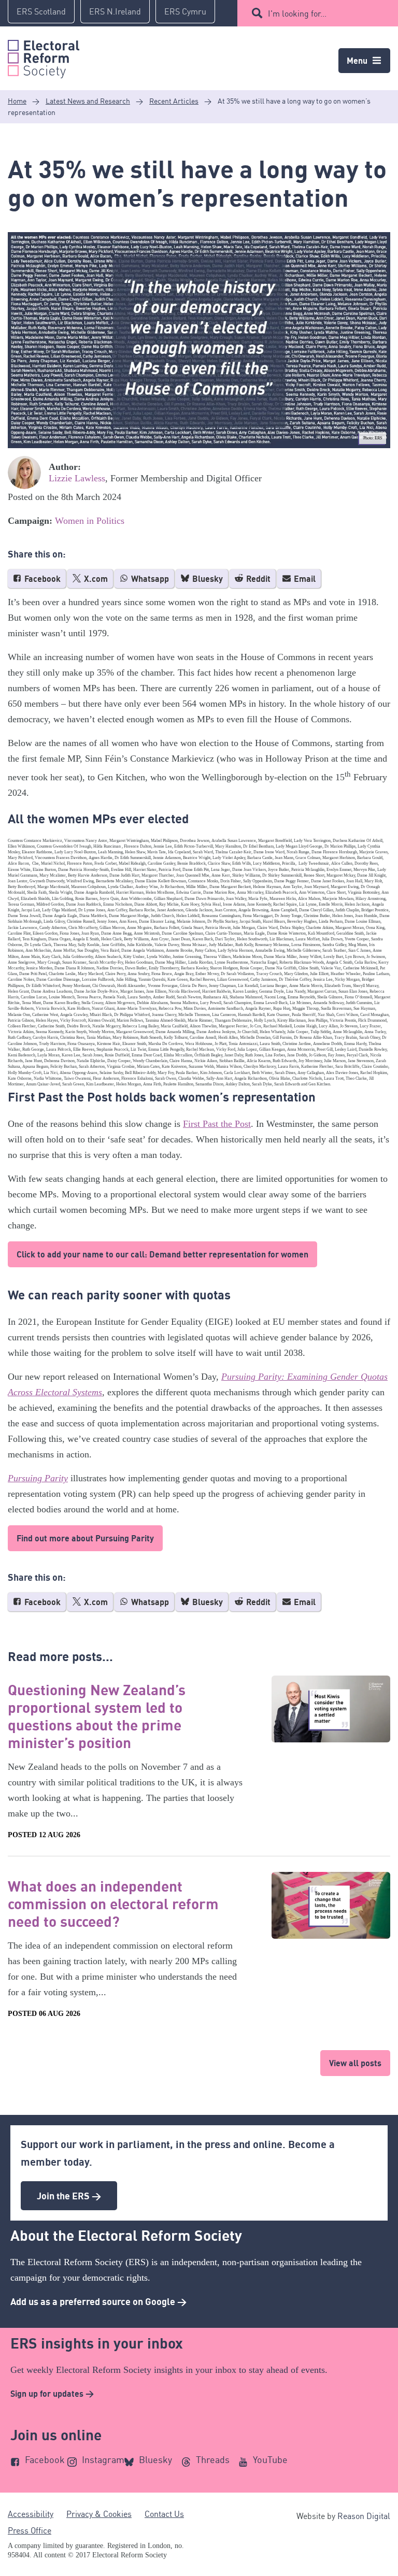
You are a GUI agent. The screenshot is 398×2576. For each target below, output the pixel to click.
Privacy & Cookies (99, 2514)
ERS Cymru (185, 11)
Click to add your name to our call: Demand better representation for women (162, 1254)
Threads (213, 2459)
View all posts (355, 2063)
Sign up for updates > (52, 2394)
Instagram (103, 2459)
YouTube (270, 2459)
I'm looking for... (297, 13)
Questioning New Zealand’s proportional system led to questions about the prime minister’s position (97, 1716)
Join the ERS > (69, 2196)
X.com (95, 579)
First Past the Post (217, 1124)
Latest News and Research (88, 101)
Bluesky (207, 579)
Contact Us (164, 2514)
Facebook (41, 579)
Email (304, 579)
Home (17, 101)
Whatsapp (149, 579)
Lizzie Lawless (77, 478)
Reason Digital (364, 2516)
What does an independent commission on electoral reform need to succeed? (113, 1904)
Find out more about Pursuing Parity (85, 1538)
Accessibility (31, 2514)
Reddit (257, 579)
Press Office (30, 2530)
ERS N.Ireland (115, 11)
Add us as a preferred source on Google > (98, 2301)
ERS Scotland (41, 11)
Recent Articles (174, 101)
